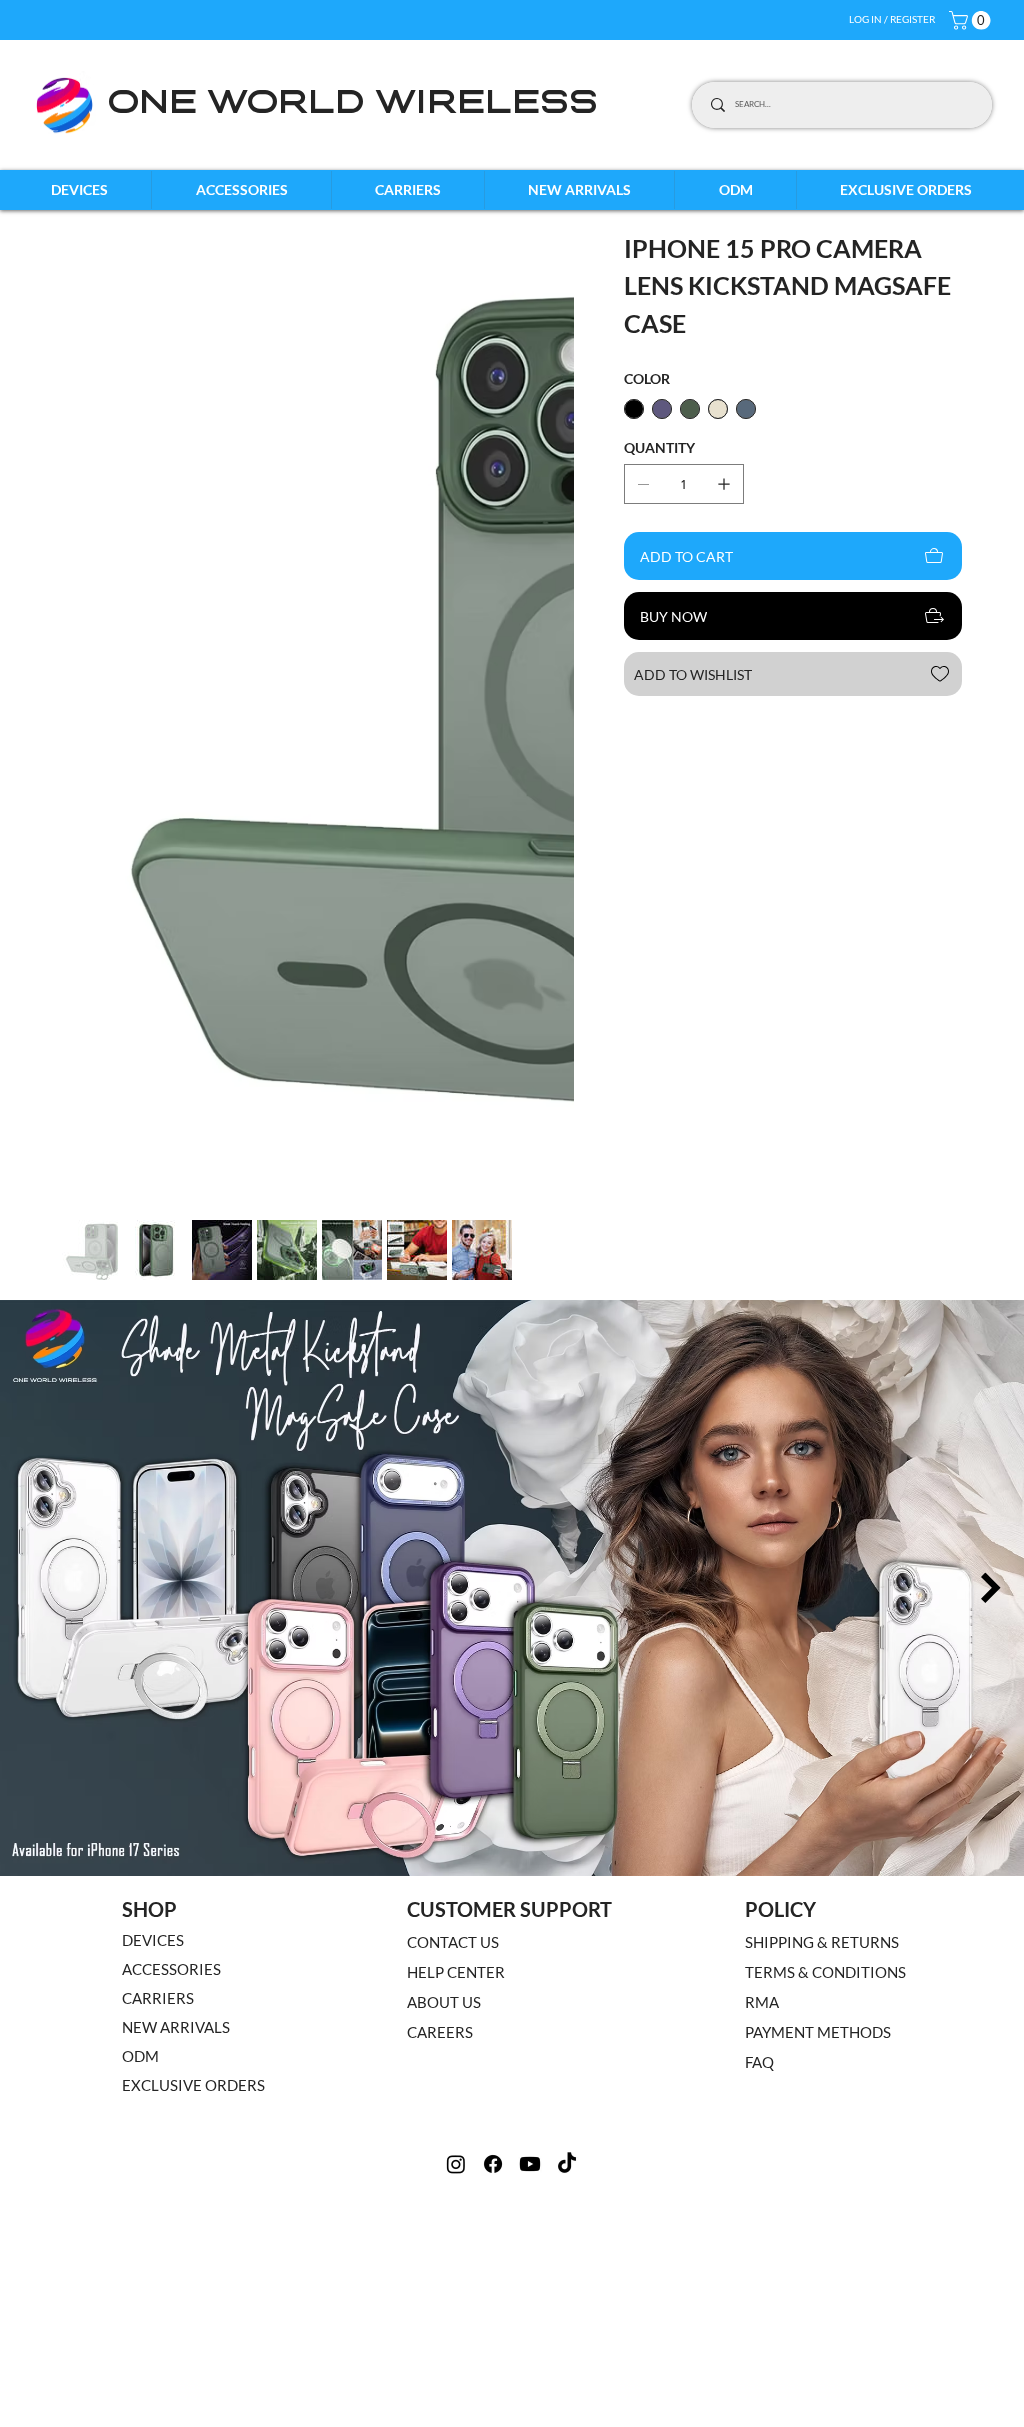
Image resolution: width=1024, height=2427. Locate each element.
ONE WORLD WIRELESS (352, 104)
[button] (972, 20)
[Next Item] (553, 485)
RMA (762, 1552)
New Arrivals (176, 1577)
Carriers (158, 1548)
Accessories (171, 1519)
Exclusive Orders (193, 1635)
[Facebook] (493, 1714)
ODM (140, 1606)
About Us (444, 1552)
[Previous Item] (33, 1138)
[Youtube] (530, 1714)
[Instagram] (456, 1714)
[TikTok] (567, 1714)
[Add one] (724, 484)
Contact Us (453, 1492)
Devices (153, 1490)
